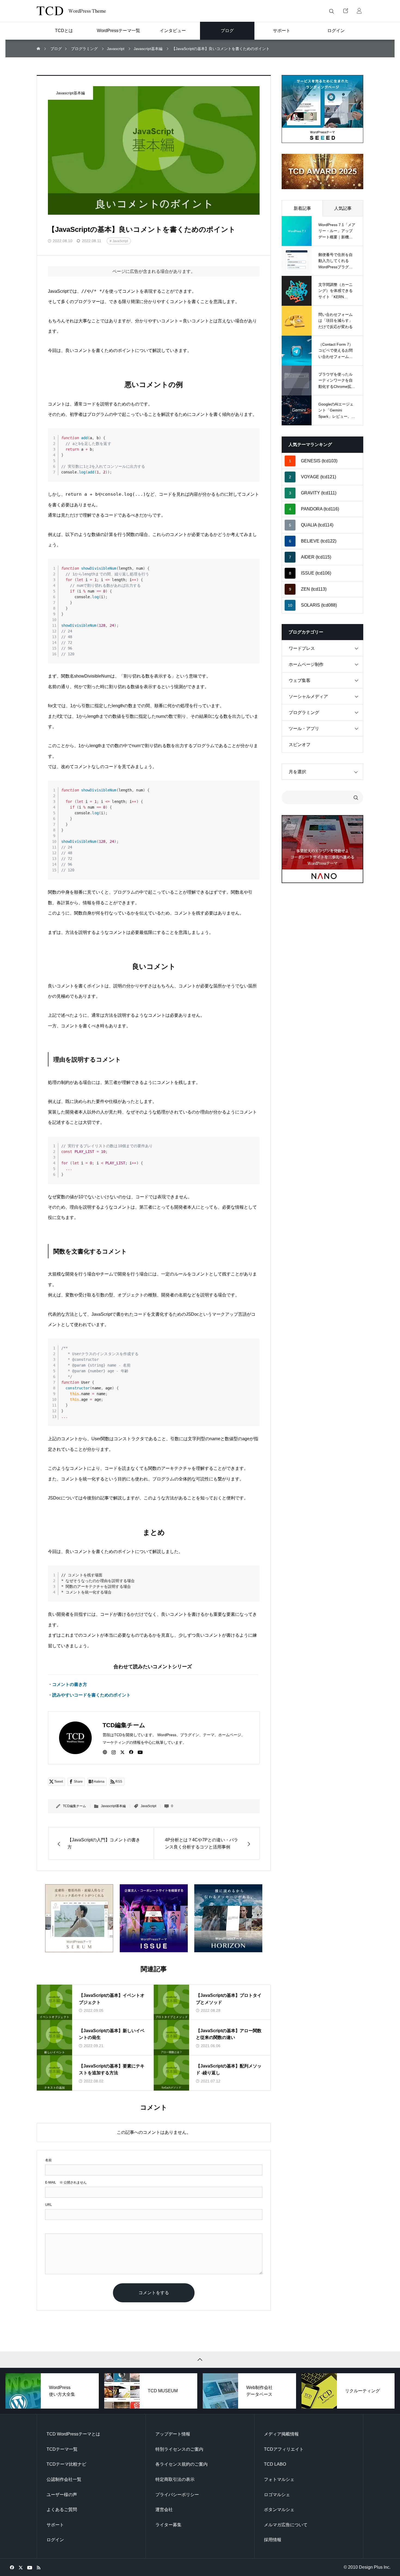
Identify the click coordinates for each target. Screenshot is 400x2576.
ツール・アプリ (304, 729)
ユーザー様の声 (62, 2495)
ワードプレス (302, 648)
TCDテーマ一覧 (62, 2449)
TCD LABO (275, 2464)
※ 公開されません (66, 2182)
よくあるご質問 (62, 2510)
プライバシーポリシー (177, 2495)
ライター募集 (168, 2525)
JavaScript (120, 241)
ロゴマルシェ (277, 2495)
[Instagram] (114, 1752)
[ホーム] (39, 49)
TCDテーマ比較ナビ (66, 2464)
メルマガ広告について (286, 2525)
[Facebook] (131, 1752)
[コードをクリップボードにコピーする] (253, 440)
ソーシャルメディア (308, 696)
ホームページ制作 (306, 664)
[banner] (322, 109)
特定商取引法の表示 (175, 2479)
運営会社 (164, 2510)
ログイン (55, 2540)
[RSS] (39, 2567)
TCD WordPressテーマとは (73, 2434)
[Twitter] (122, 1752)
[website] (105, 1752)
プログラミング (304, 712)
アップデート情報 (173, 2434)
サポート (55, 2525)
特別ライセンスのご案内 (179, 2449)
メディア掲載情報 (281, 2434)
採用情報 (273, 2540)
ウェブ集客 (300, 680)
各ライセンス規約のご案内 (181, 2464)
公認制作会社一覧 (64, 2479)
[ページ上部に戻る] (200, 2360)
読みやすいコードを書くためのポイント (91, 1695)
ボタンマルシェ (279, 2510)
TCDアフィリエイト (284, 2449)
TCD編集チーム (74, 1806)
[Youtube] (140, 1752)
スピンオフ (300, 745)
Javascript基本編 (70, 93)
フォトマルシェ (279, 2479)
